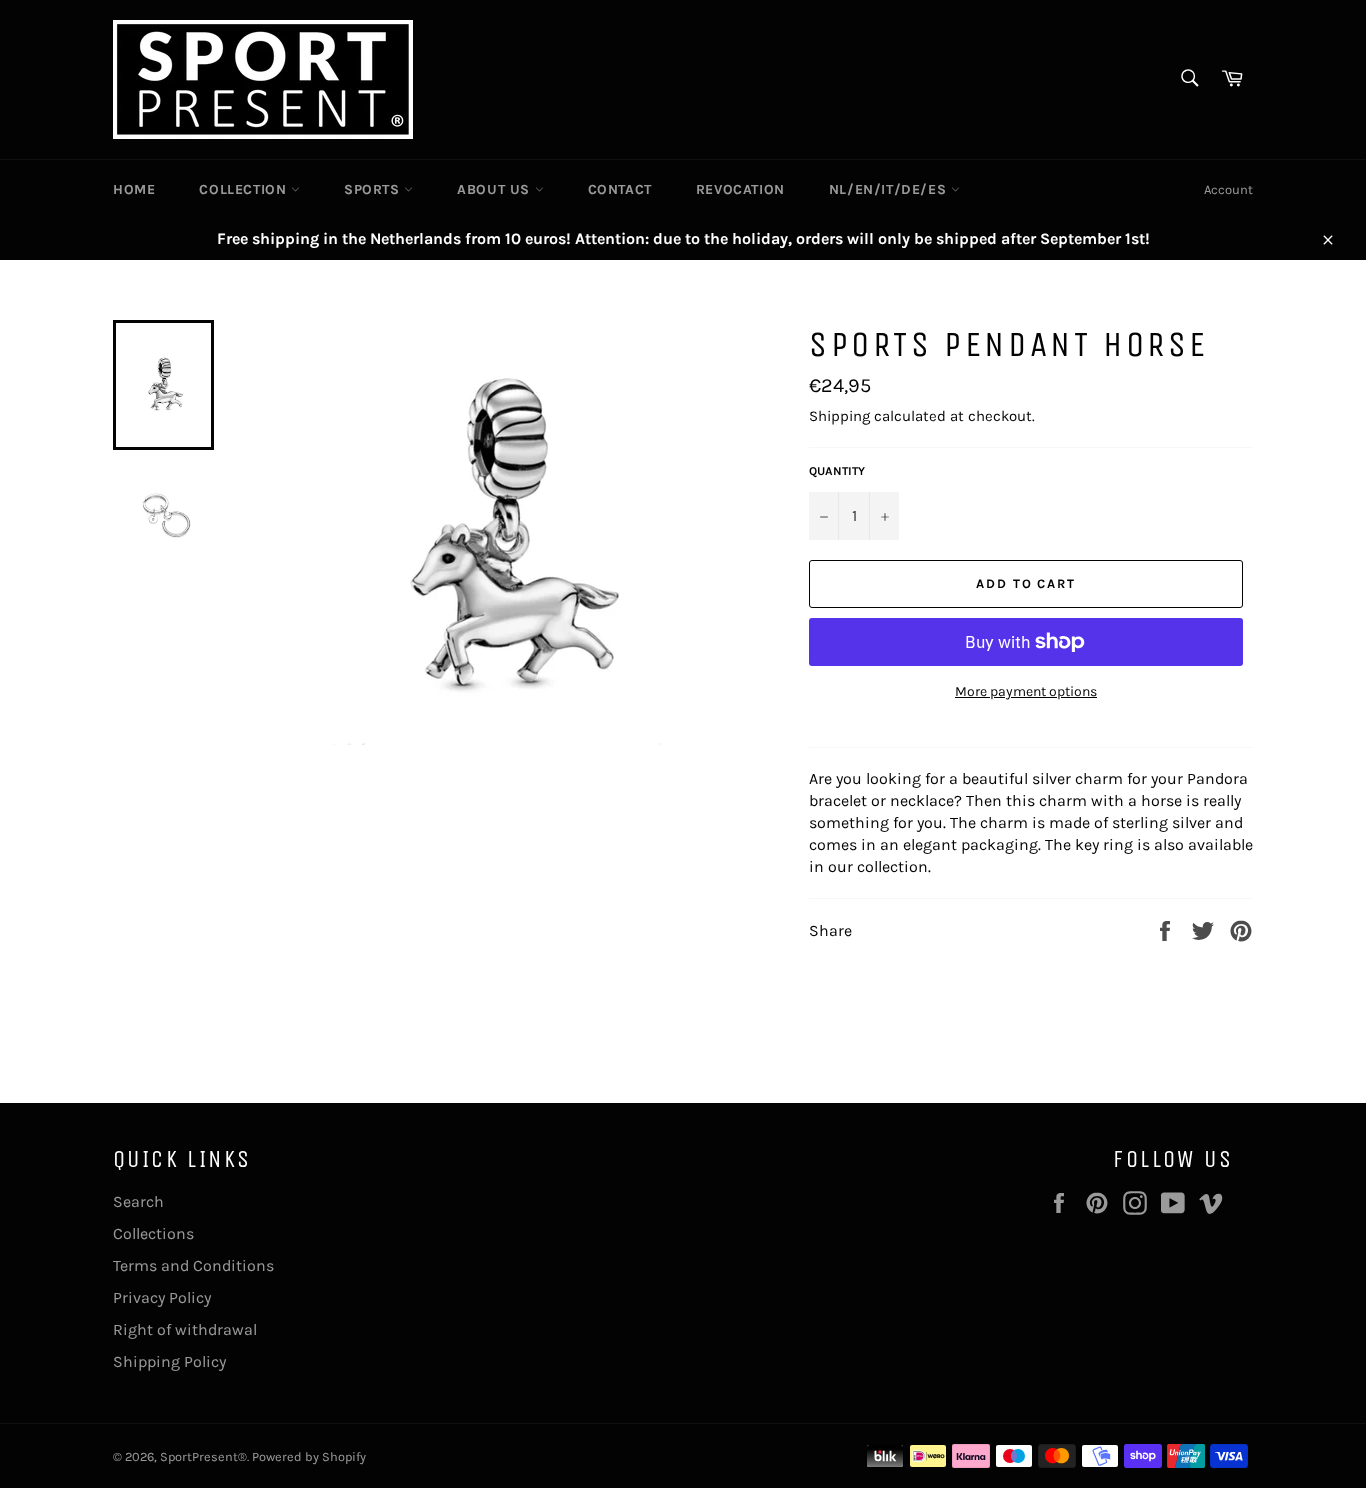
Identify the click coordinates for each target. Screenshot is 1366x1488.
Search (138, 1201)
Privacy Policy (162, 1297)
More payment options (1026, 691)
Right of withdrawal (185, 1329)
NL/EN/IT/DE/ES (890, 189)
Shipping (839, 416)
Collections (153, 1233)
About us (495, 189)
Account (1228, 189)
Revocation (740, 189)
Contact (620, 189)
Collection (245, 189)
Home (134, 189)
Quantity (837, 471)
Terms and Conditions (193, 1265)
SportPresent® (203, 1456)
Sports (374, 189)
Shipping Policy (169, 1361)
